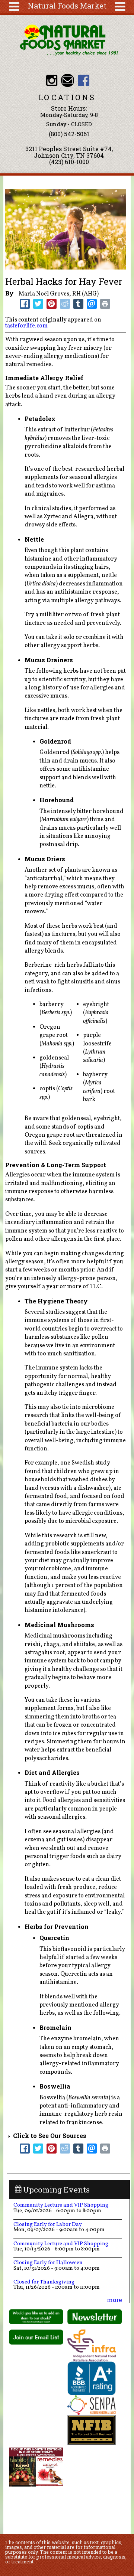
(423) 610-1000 (69, 162)
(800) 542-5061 (69, 134)
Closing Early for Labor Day (48, 2224)
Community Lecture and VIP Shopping (61, 2205)
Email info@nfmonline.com (68, 80)
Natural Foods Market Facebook (84, 80)
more (114, 2300)
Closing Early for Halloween (48, 2263)
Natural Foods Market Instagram (52, 80)
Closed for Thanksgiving (44, 2282)
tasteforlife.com (26, 326)
